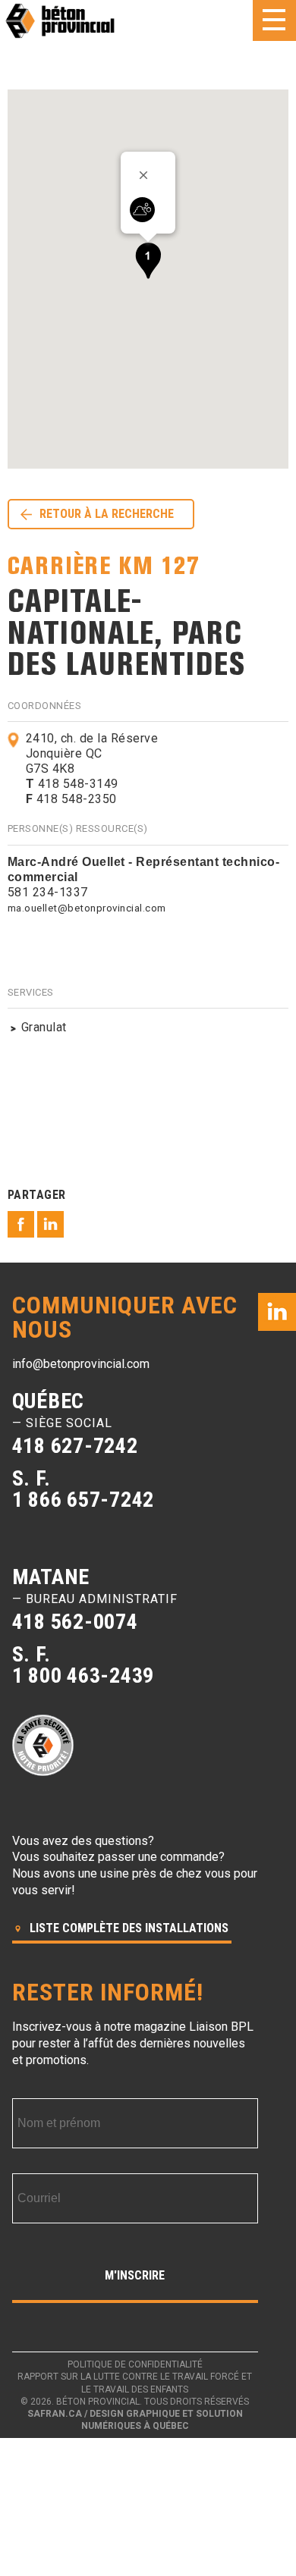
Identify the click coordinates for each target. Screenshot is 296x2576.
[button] (148, 260)
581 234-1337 (48, 892)
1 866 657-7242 (83, 1500)
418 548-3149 (72, 784)
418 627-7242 (75, 1446)
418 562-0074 (75, 1622)
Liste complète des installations (128, 1928)
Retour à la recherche (107, 514)
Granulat (44, 1027)
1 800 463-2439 (83, 1675)
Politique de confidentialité (135, 2364)
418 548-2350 (71, 799)
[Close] (149, 175)
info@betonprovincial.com (81, 1364)
